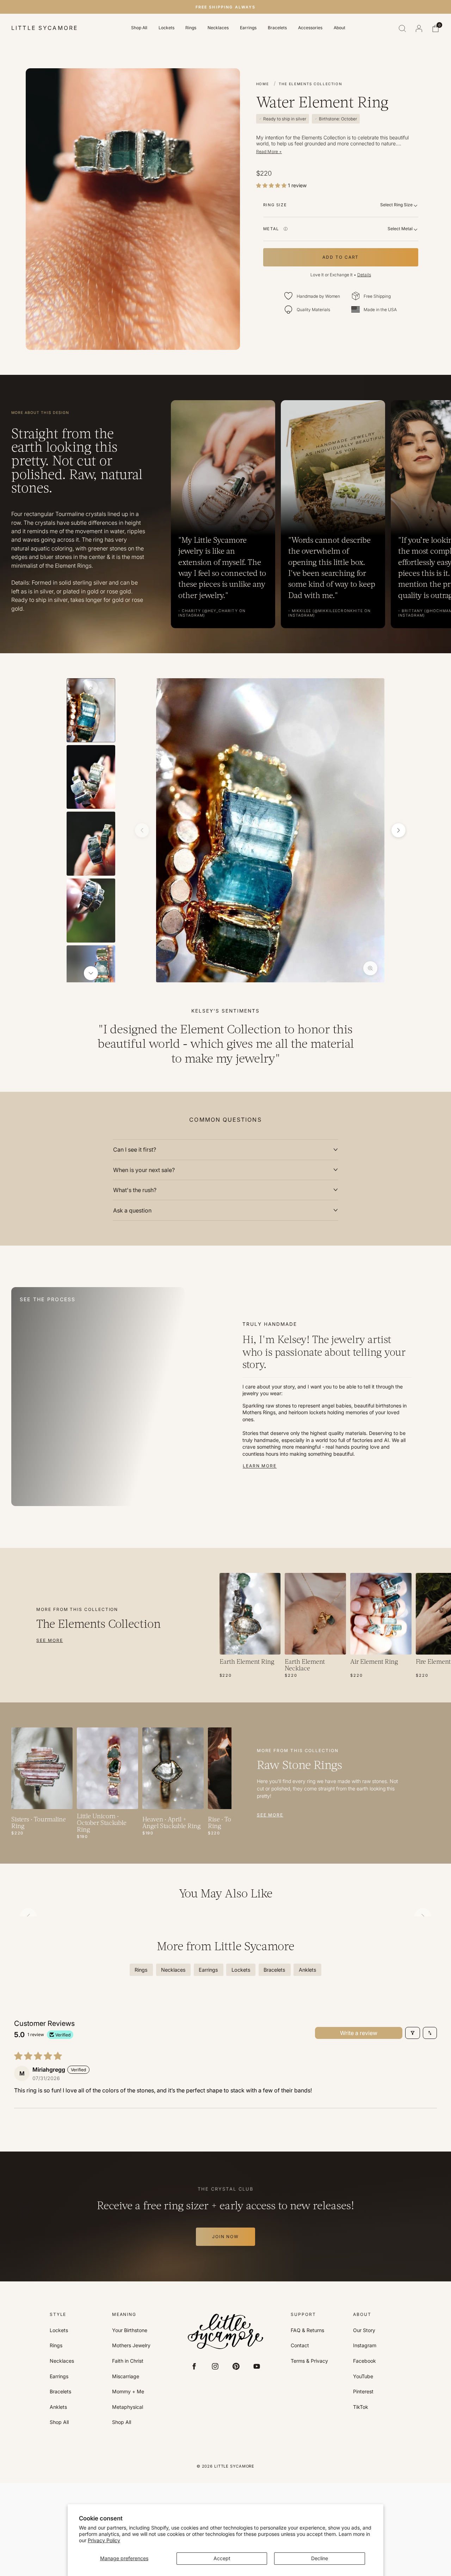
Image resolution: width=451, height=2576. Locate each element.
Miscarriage (126, 2376)
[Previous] (91, 688)
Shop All (139, 28)
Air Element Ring (374, 1662)
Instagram (365, 2345)
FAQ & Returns (307, 2330)
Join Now (225, 2237)
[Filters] (413, 2033)
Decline (320, 2558)
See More (50, 1640)
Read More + (269, 152)
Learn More (260, 1466)
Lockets (166, 28)
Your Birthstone (130, 2330)
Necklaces (218, 28)
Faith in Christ (128, 2361)
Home (262, 84)
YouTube (363, 2376)
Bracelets (277, 28)
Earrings (248, 28)
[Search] (402, 29)
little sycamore (45, 28)
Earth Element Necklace (305, 1665)
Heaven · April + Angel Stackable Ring (172, 1823)
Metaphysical (128, 2407)
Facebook (364, 2361)
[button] (272, 185)
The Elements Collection (310, 84)
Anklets (58, 2407)
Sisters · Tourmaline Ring (39, 1823)
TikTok (361, 2407)
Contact (300, 2345)
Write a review (359, 2033)
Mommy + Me (128, 2392)
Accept (222, 2558)
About (339, 28)
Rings (191, 28)
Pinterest (363, 2392)
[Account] (419, 29)
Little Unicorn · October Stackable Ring (102, 1823)
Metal (271, 229)
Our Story (364, 2330)
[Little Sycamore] (225, 2332)
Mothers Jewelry (131, 2345)
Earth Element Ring (247, 1662)
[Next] (91, 973)
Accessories (310, 28)
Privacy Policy (104, 2540)
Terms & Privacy (309, 2361)
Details (364, 275)
